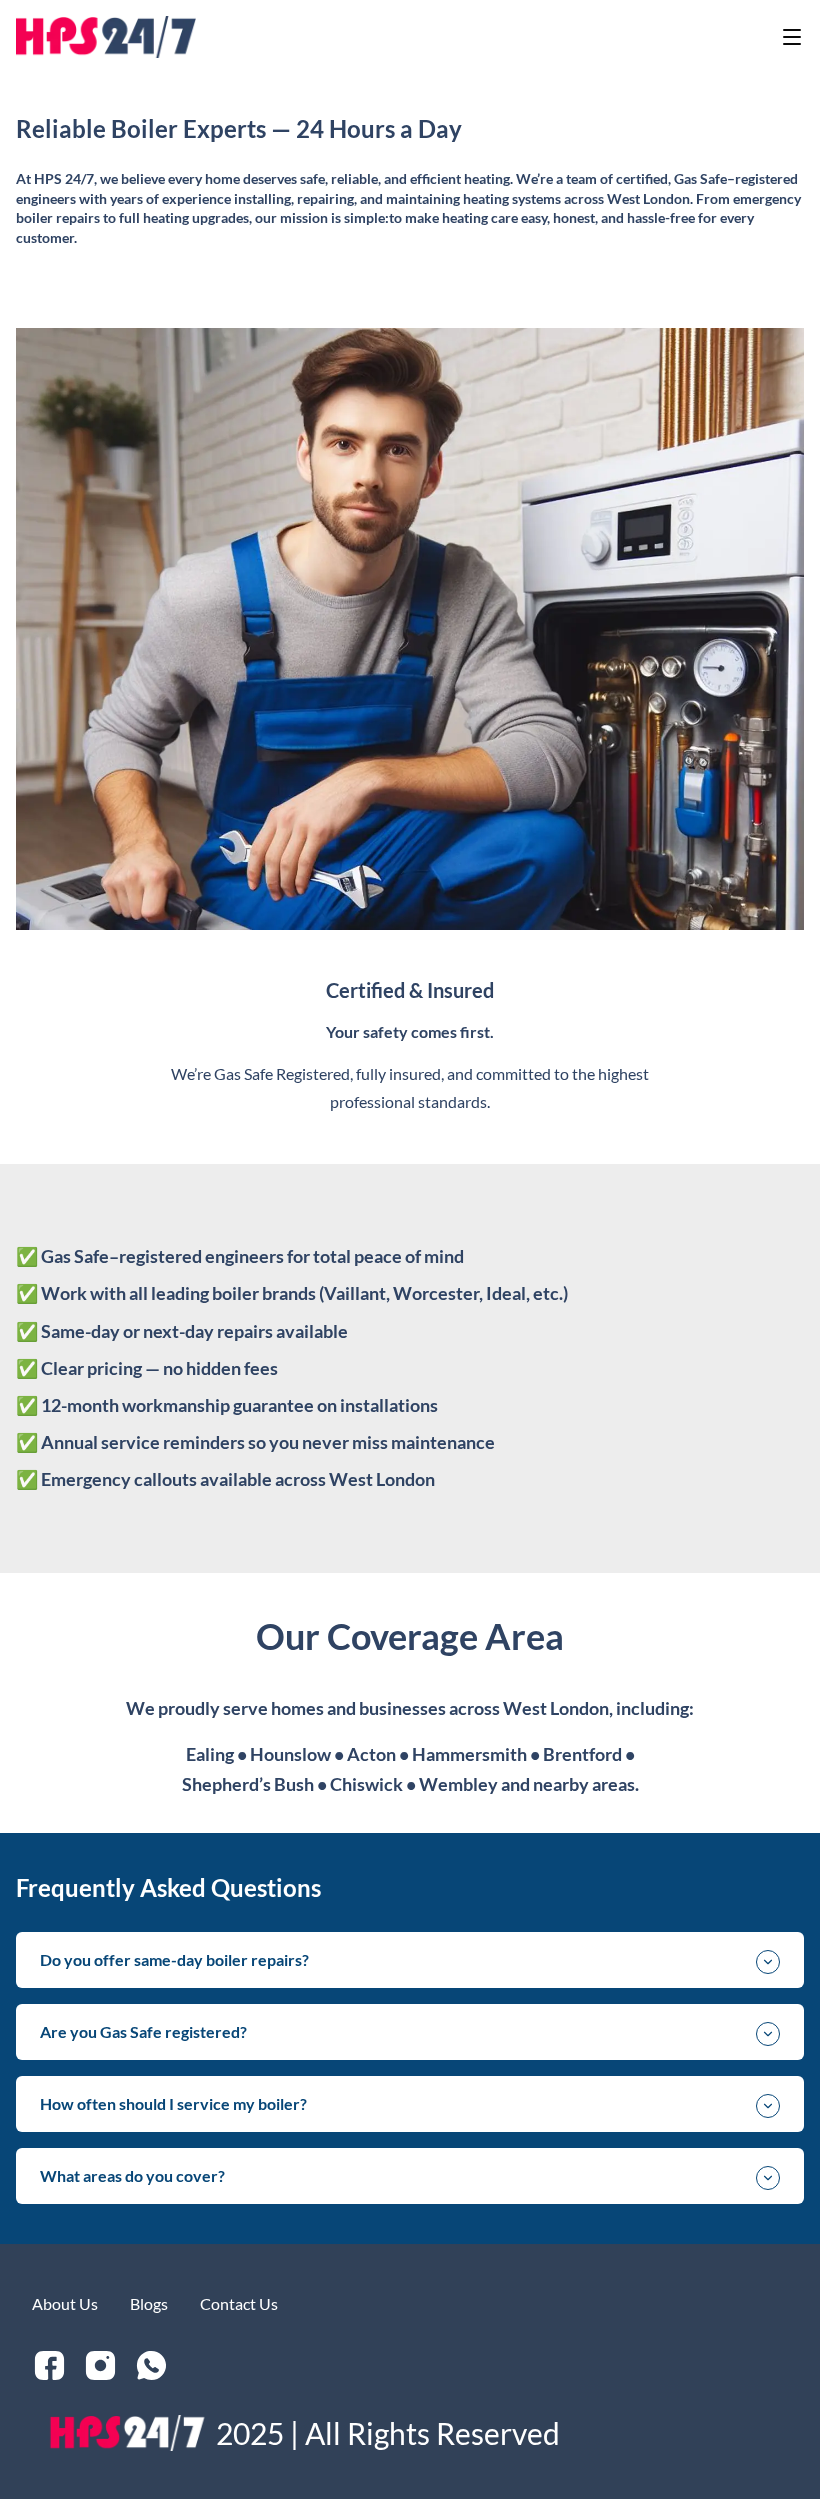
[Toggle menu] (792, 37)
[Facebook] (49, 2365)
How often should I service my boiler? (173, 2103)
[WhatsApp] (151, 2365)
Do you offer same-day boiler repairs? (174, 1959)
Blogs (149, 2303)
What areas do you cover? (132, 2175)
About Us (65, 2303)
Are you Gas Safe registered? (143, 2031)
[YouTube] (100, 2365)
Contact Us (239, 2303)
